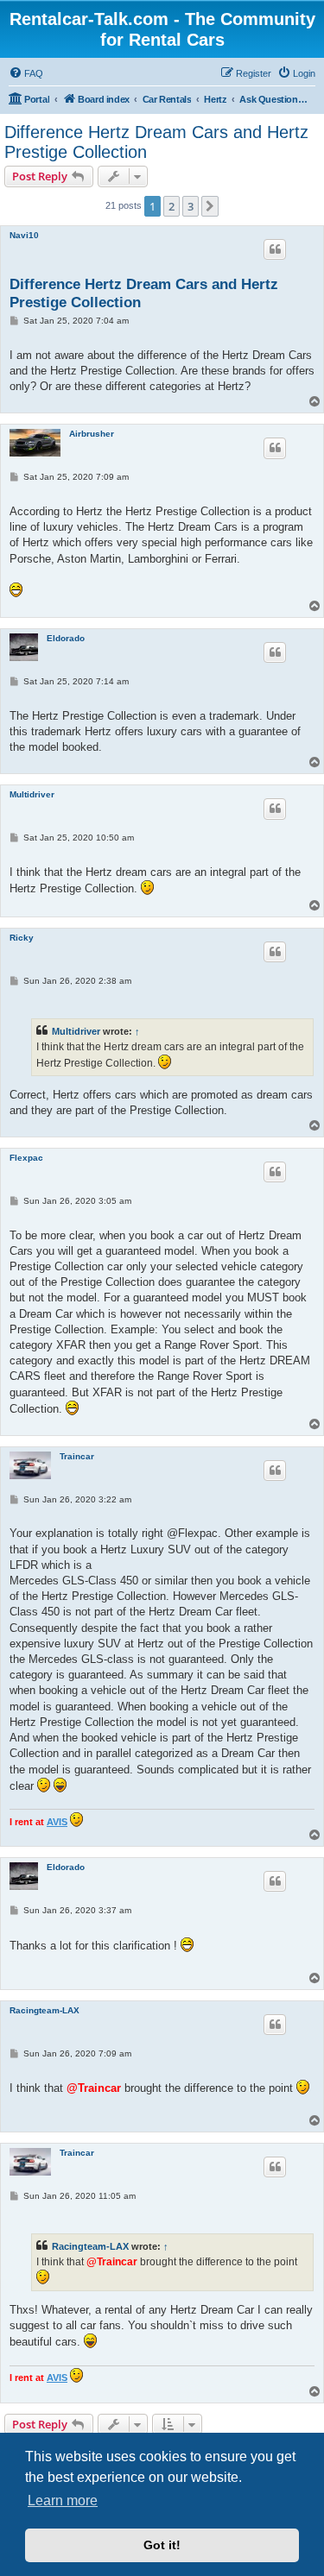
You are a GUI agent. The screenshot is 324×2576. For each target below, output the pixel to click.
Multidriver (32, 794)
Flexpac (26, 1158)
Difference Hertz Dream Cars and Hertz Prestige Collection (156, 142)
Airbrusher (92, 434)
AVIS (57, 1822)
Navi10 (24, 235)
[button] (210, 206)
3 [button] (191, 206)
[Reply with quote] (275, 249)
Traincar (77, 1456)
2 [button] (172, 206)
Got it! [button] (162, 2545)
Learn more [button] (63, 2500)
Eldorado (66, 638)
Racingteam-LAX (44, 2010)
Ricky (22, 938)
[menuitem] (26, 73)
